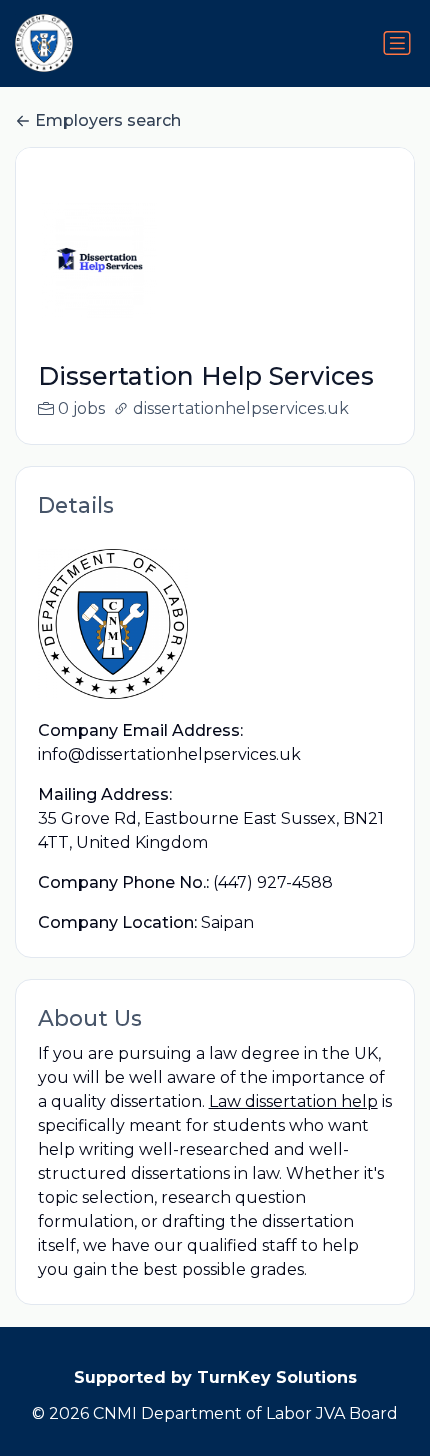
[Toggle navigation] (397, 43)
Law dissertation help (293, 1101)
